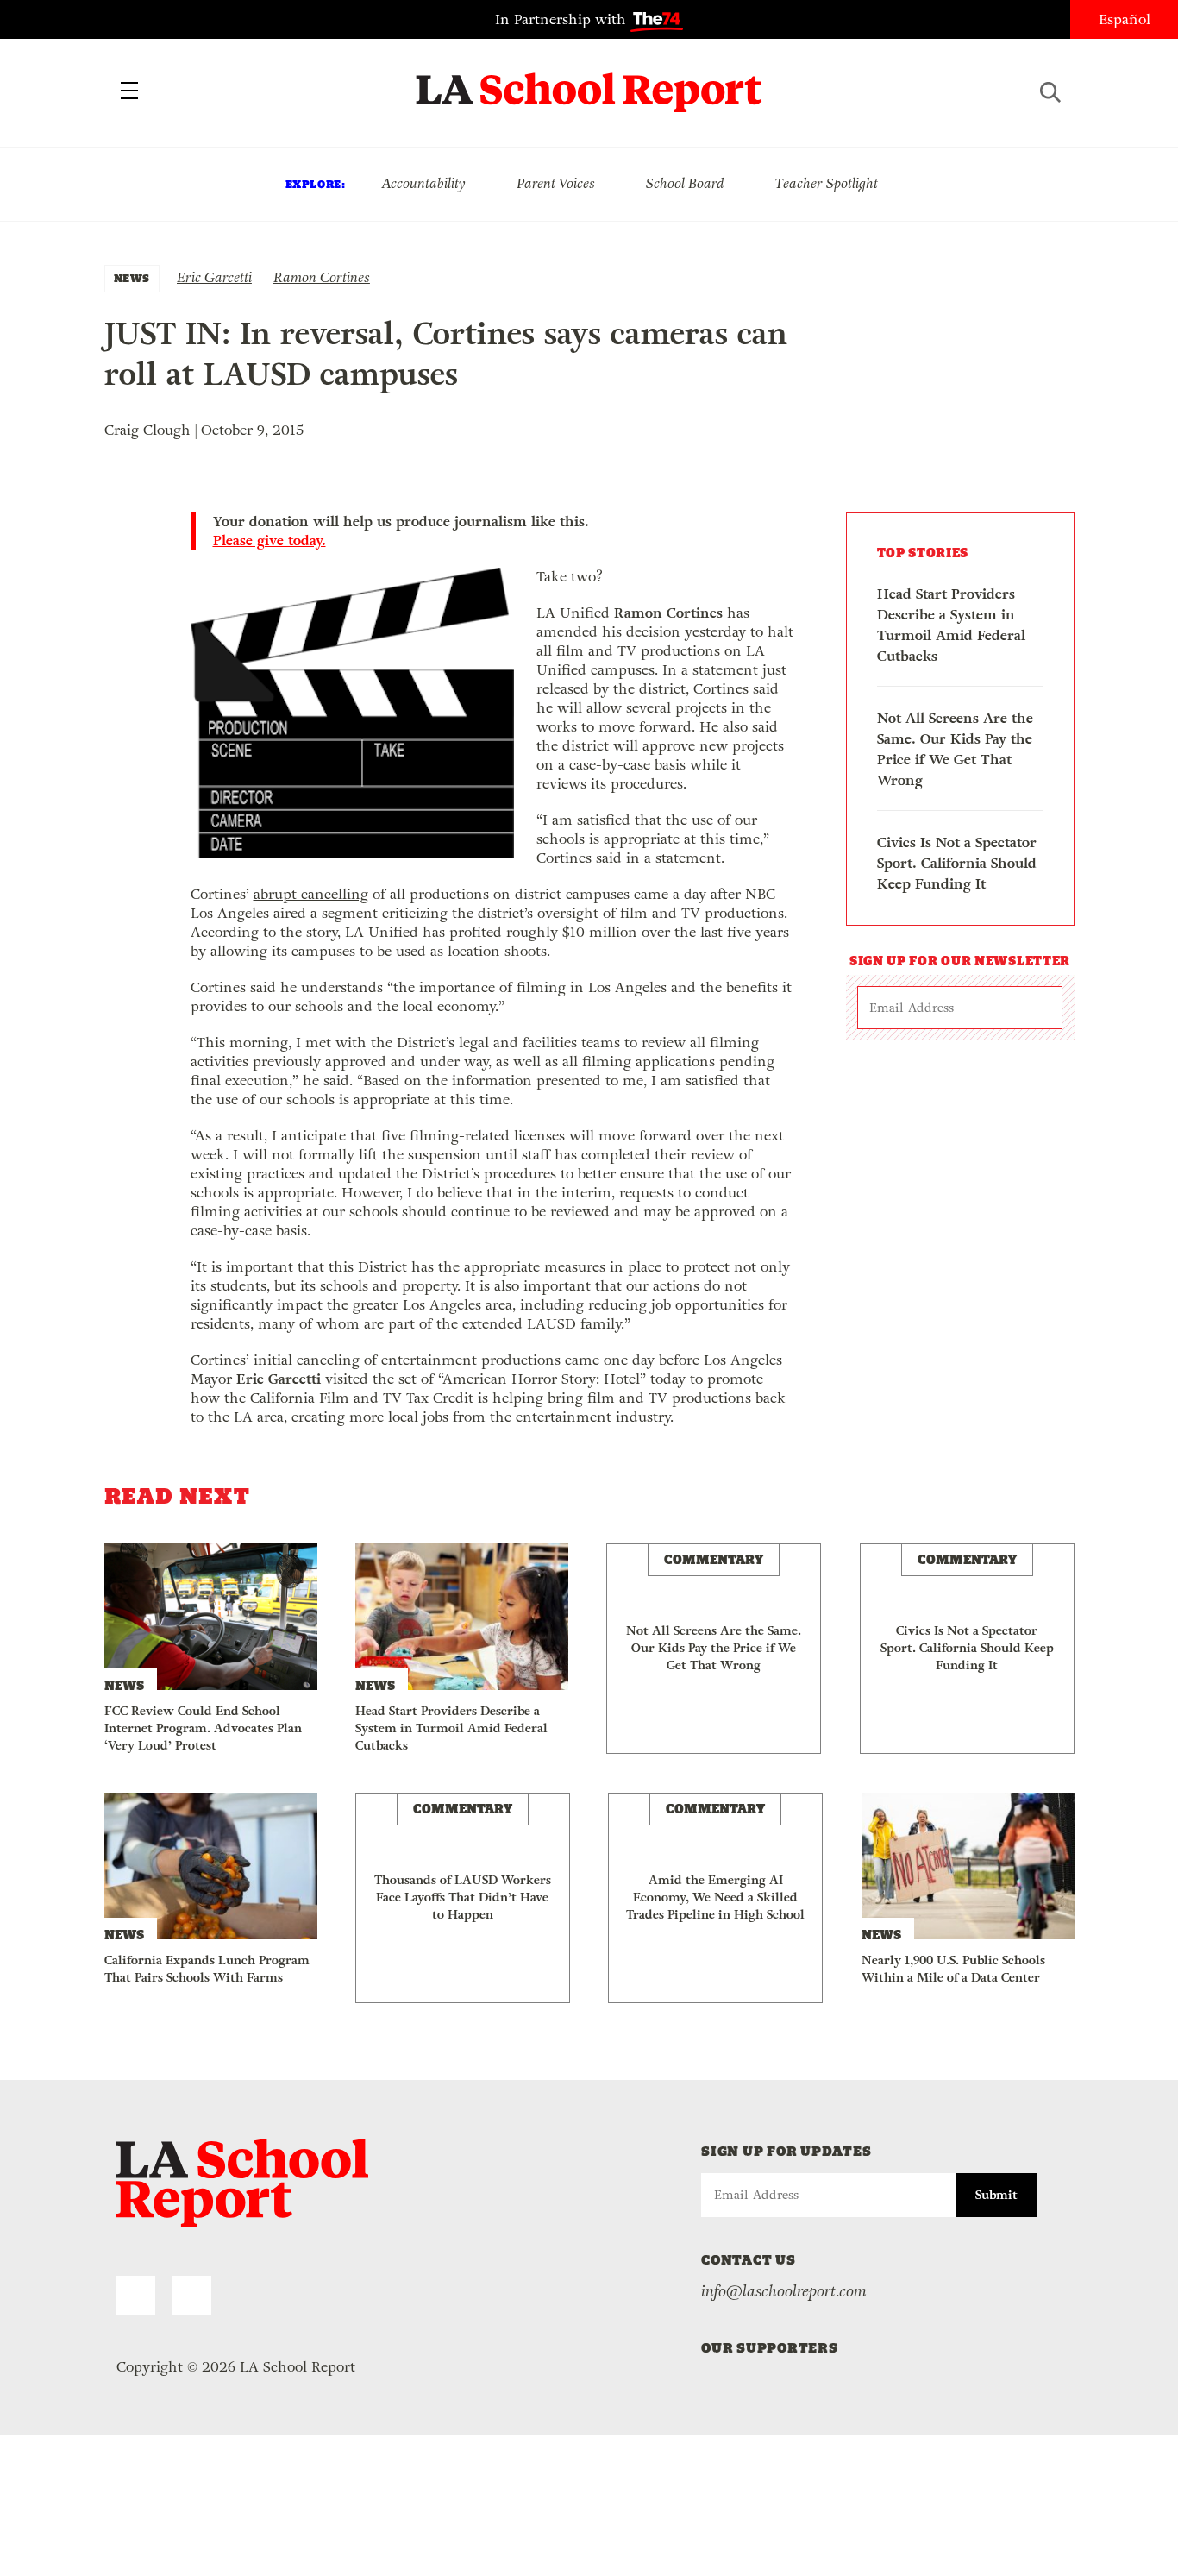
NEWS (132, 278)
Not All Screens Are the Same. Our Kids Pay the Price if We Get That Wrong (955, 749)
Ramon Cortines (322, 277)
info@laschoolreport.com (784, 2291)
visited (347, 1379)
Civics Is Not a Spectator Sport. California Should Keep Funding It (957, 863)
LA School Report (589, 82)
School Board (685, 183)
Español (1125, 19)
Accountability (423, 183)
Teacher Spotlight (827, 183)
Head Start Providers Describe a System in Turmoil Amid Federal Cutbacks (951, 625)
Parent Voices (556, 183)
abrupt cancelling (311, 894)
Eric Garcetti (214, 277)
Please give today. (269, 541)
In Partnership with (563, 19)
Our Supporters (770, 2348)
